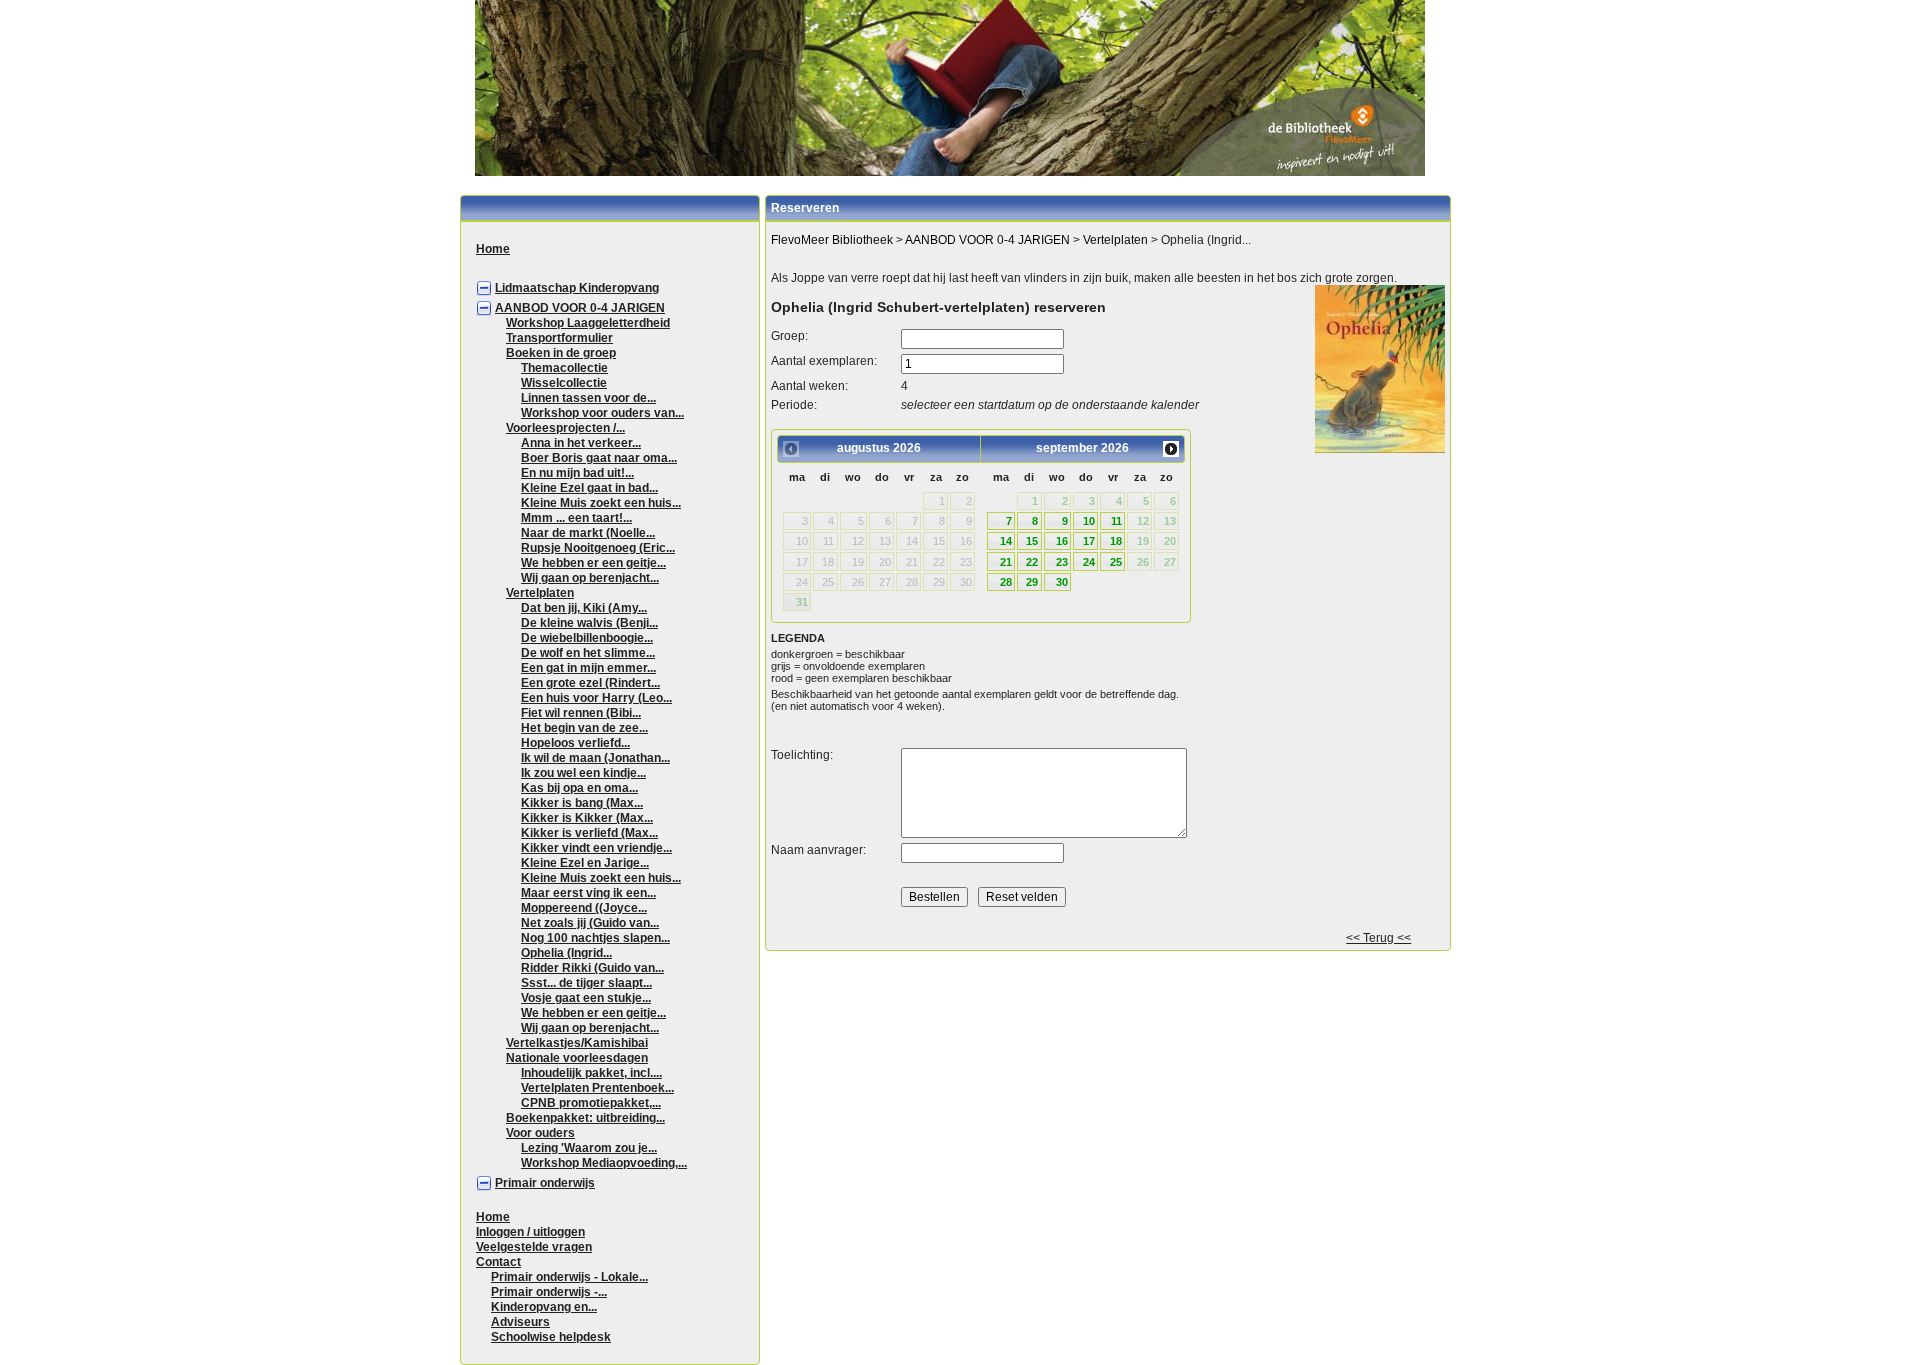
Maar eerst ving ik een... (588, 893)
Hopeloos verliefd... (575, 743)
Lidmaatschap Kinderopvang (577, 288)
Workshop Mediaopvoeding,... (604, 1163)
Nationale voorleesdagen (577, 1058)
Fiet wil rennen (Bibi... (581, 713)
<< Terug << (1378, 938)
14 (1006, 541)
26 (1143, 562)
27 (1170, 562)
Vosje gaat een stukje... (586, 998)
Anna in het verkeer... (581, 443)
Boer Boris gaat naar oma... (599, 458)
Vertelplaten (540, 593)
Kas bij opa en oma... (579, 788)
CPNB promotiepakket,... (591, 1103)
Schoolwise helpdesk (551, 1337)
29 (1032, 582)
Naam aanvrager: (818, 850)
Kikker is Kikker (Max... (587, 818)
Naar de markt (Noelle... (588, 533)
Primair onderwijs (545, 1183)
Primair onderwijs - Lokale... (569, 1277)
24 (1089, 562)
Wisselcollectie (564, 383)
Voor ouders (540, 1133)
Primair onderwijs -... (549, 1292)
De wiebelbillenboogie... (587, 638)
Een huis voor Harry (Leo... (596, 698)
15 (1032, 541)
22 (1032, 562)
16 (1062, 541)
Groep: (789, 336)
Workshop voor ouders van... (602, 413)
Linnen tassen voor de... (588, 398)
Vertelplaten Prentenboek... (597, 1088)
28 (1006, 582)
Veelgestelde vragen (534, 1247)
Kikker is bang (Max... (582, 803)
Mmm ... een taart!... (576, 518)
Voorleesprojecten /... (565, 428)
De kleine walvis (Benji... (589, 623)
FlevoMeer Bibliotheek (832, 240)
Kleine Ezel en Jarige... (585, 863)
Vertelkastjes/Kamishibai (577, 1043)
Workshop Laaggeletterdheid (588, 323)
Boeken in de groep (561, 353)
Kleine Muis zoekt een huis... (601, 503)
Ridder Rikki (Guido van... (592, 968)
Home (493, 249)
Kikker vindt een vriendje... (596, 848)
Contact (498, 1262)
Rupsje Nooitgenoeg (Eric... (598, 548)
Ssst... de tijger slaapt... (586, 983)
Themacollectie (564, 368)
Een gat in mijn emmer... (588, 668)
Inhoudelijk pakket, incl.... (591, 1073)
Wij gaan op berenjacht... (590, 578)
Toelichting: (802, 755)
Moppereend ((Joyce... (584, 908)
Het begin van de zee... (584, 728)
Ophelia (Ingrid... (566, 953)
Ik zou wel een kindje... (583, 773)
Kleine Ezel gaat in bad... (589, 488)
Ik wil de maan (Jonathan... (595, 758)
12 (1143, 521)
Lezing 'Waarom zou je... (589, 1148)
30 (1062, 582)
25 (1116, 562)
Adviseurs (520, 1322)
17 (1089, 541)
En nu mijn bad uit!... (577, 473)
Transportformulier (559, 338)
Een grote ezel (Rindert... (590, 683)
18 (1116, 541)
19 (1143, 541)
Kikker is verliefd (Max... (589, 833)
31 (802, 602)
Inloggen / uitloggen (530, 1232)
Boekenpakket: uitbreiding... (585, 1118)
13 (1170, 521)
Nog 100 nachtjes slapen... (595, 938)
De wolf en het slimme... (588, 653)
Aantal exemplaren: (824, 361)
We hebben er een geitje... (593, 563)
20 (1170, 541)
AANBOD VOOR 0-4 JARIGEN (580, 308)
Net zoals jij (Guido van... (590, 923)
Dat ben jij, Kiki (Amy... (584, 608)
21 (1006, 562)
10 (1089, 521)
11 (1116, 521)
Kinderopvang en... (544, 1307)
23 (1062, 562)
